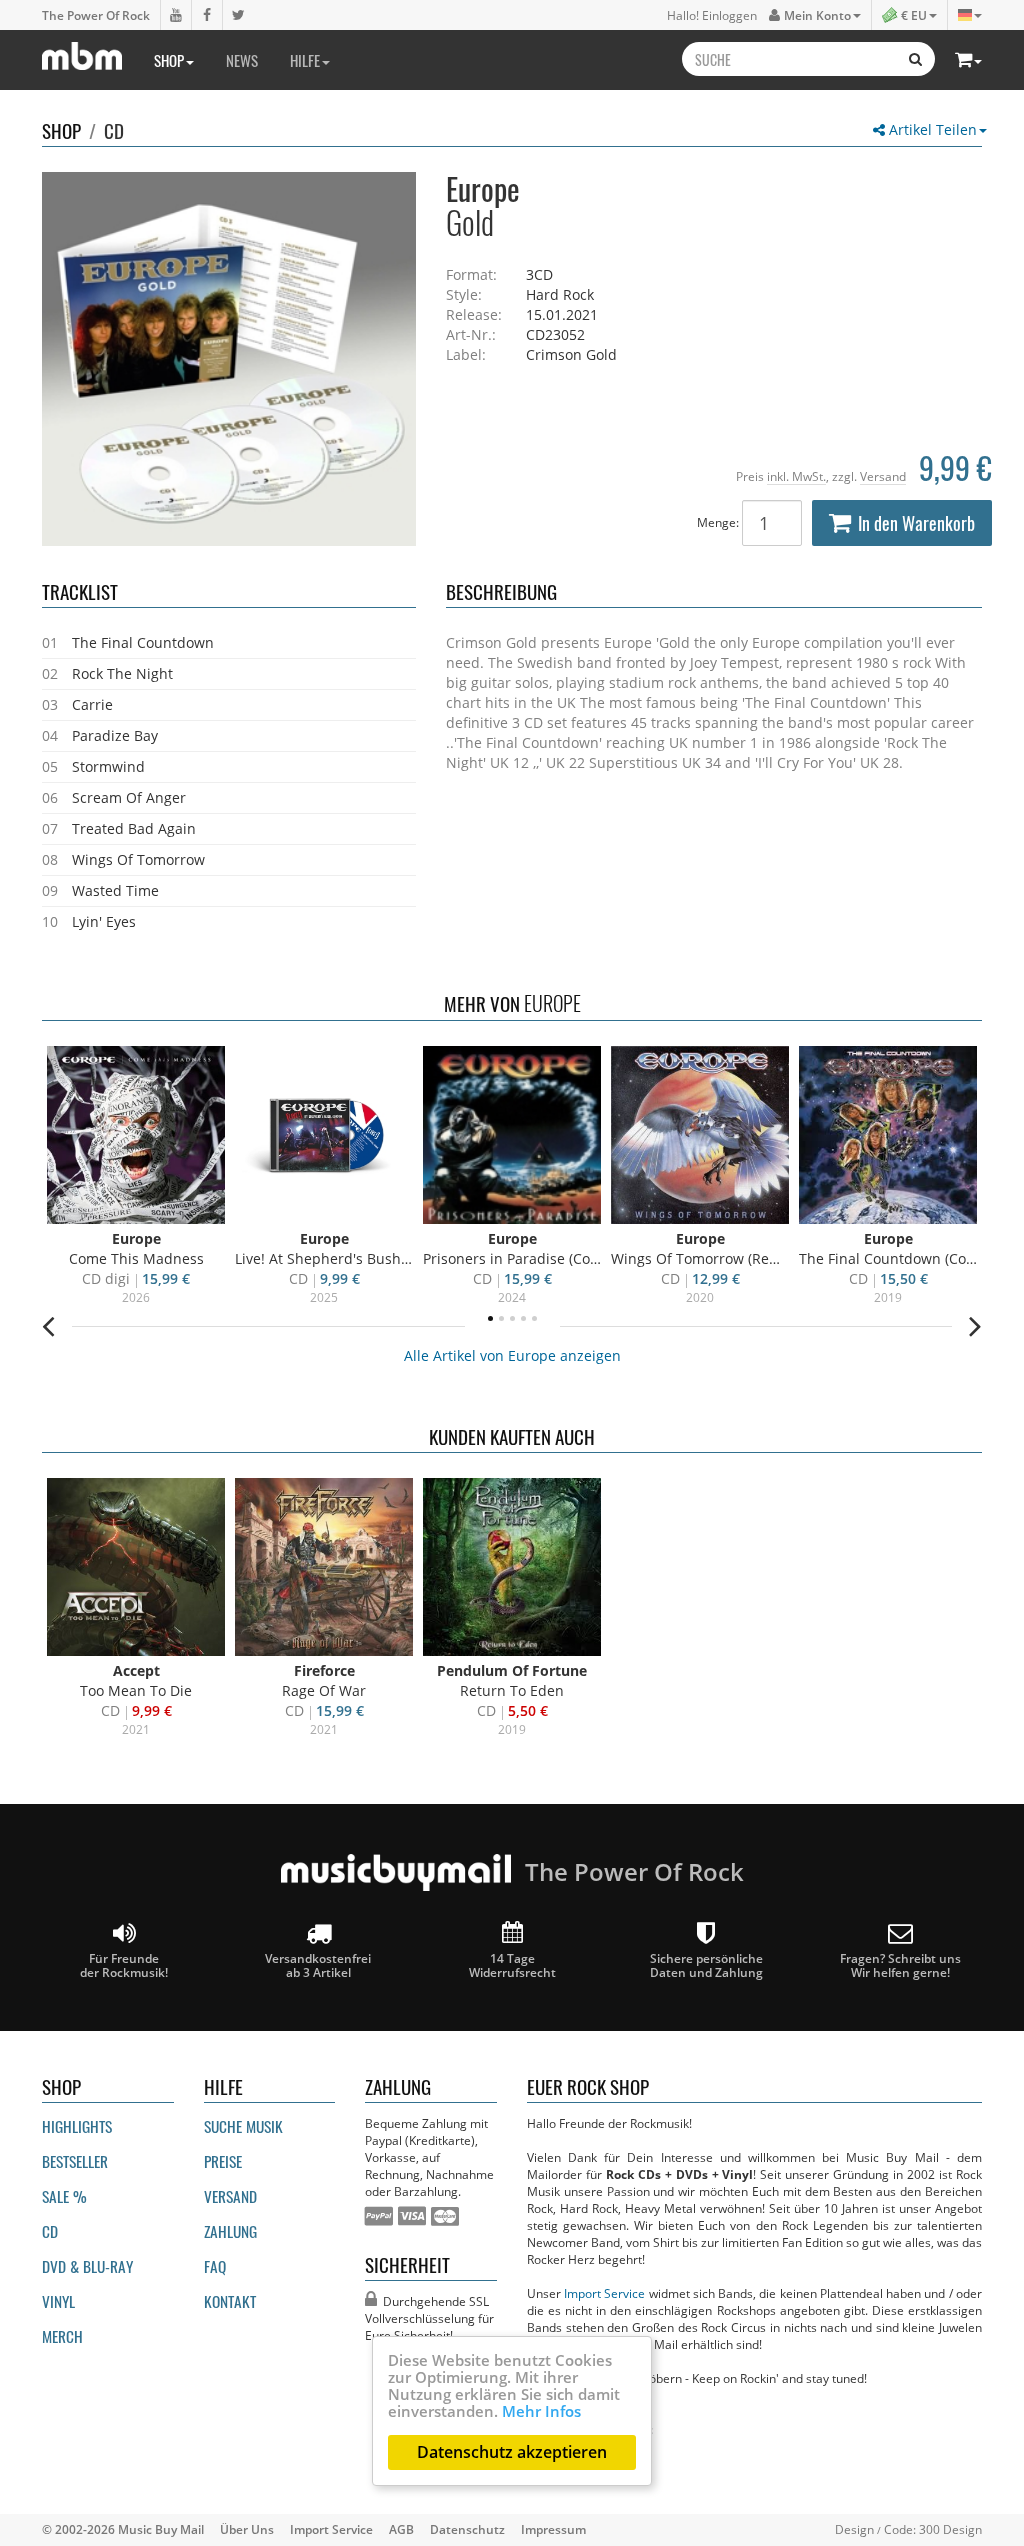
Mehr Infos (541, 2411)
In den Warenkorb (916, 523)
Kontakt (230, 2301)
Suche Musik (243, 2126)
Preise (223, 2161)
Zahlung (230, 2231)
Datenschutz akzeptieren (512, 2452)
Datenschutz (467, 2529)
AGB (401, 2529)
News (242, 60)
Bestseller (75, 2161)
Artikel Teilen (931, 129)
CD (114, 130)
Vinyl (58, 2301)
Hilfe (305, 60)
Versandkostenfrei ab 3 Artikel (318, 1965)
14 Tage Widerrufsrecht (512, 1965)
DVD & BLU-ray (87, 2266)
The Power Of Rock (96, 15)
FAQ (215, 2266)
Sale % (64, 2196)
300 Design (950, 2529)
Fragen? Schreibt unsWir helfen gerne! (900, 1965)
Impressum (553, 2529)
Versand (883, 476)
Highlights (77, 2126)
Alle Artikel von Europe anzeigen (512, 1355)
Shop (169, 60)
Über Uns (247, 2529)
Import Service (604, 2293)
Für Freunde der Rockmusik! (124, 1965)
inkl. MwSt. (796, 476)
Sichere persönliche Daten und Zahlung (706, 1965)
